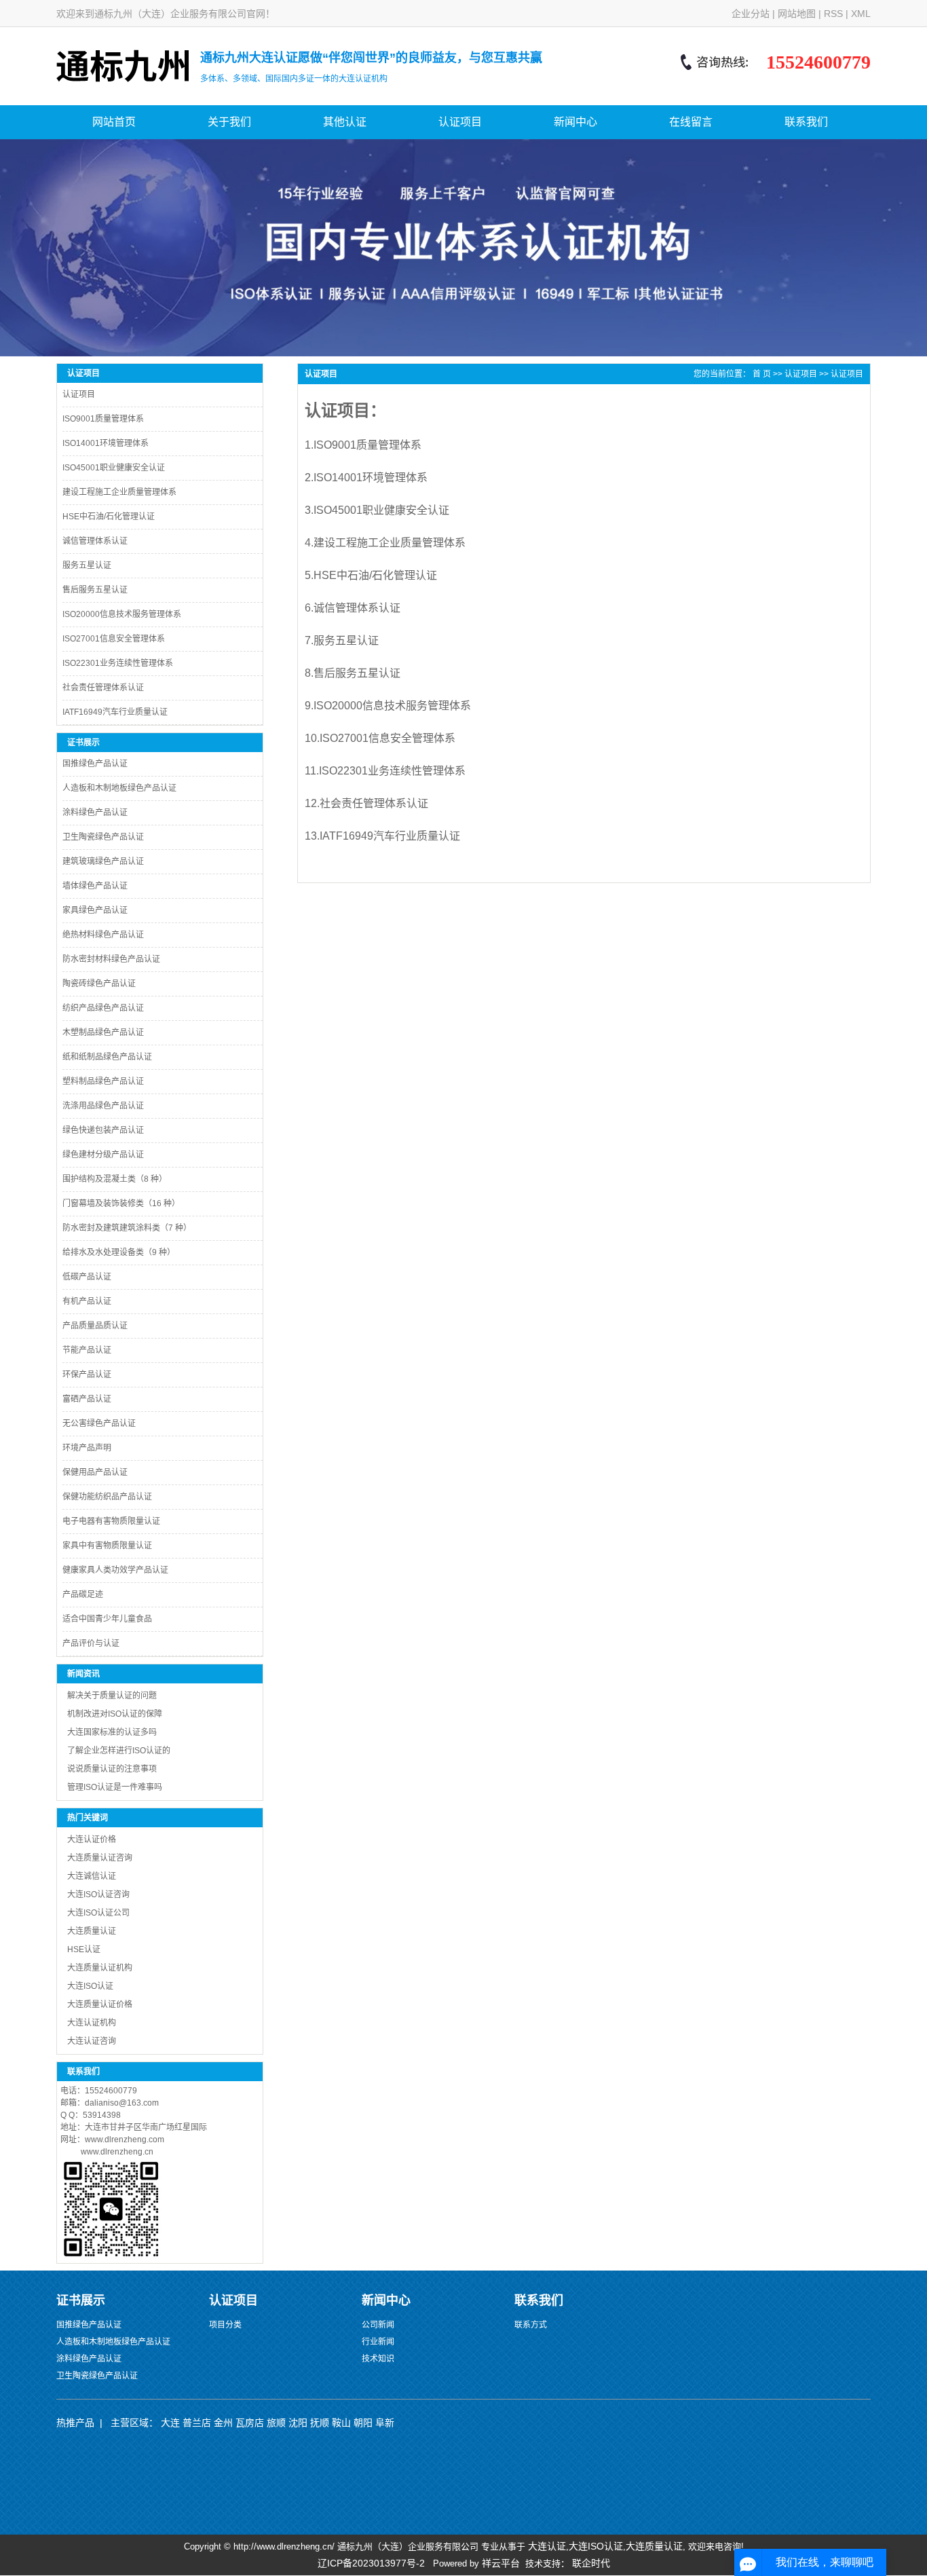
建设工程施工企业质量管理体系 (119, 492)
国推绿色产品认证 (95, 764)
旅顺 (276, 2423)
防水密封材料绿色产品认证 (111, 959)
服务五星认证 (87, 565)
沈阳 (298, 2423)
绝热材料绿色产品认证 (103, 935)
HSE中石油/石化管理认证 (109, 517)
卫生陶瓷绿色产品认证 (103, 837)
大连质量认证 (92, 1931)
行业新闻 (378, 2342)
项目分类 (225, 2325)
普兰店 (197, 2423)
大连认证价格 (92, 1840)
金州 (223, 2423)
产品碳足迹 (83, 1594)
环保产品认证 (87, 1375)
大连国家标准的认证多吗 (112, 1732)
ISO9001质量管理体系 (103, 419)
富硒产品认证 (87, 1399)
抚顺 (320, 2423)
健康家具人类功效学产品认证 (115, 1570)
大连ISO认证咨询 (98, 1894)
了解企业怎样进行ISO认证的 (119, 1751)
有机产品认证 (87, 1301)
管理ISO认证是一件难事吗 (115, 1787)
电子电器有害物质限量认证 (111, 1521)
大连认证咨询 (92, 2041)
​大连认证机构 (92, 2023)
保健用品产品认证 (95, 1472)
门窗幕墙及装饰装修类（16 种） (121, 1203)
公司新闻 (378, 2325)
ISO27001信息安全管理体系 (114, 639)
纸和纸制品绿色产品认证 (107, 1057)
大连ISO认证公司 (98, 1913)
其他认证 (345, 122)
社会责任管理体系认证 (103, 688)
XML (861, 14)
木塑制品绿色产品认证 (103, 1032)
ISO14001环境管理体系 (106, 443)
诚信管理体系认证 (95, 541)
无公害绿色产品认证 (99, 1423)
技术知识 (378, 2359)
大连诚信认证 (92, 1876)
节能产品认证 (87, 1350)
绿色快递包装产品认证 (103, 1130)
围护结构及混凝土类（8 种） (115, 1179)
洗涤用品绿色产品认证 (103, 1106)
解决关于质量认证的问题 (112, 1696)
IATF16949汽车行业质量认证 (115, 712)
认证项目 (460, 122)
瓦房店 (250, 2423)
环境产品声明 (87, 1448)
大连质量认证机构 (100, 1968)
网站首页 (114, 122)
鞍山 (341, 2423)
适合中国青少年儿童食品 (107, 1619)
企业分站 (751, 14)
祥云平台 (501, 2563)
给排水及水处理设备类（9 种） (119, 1252)
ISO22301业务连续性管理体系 (118, 663)
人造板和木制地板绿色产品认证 (119, 788)
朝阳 (363, 2423)
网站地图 (797, 14)
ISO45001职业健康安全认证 (114, 468)
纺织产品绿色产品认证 (103, 1008)
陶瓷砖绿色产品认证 (99, 984)
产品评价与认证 (91, 1643)
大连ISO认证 (90, 1986)
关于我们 (229, 122)
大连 (170, 2423)
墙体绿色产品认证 (95, 886)
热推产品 (75, 2423)
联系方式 (531, 2325)
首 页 (762, 374)
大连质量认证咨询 (100, 1858)
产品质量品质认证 (95, 1326)
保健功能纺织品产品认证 (107, 1497)
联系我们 (806, 122)
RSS (833, 14)
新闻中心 (575, 122)
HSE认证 (84, 1949)
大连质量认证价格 (100, 2004)
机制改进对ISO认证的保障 (115, 1714)
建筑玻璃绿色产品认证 (103, 861)
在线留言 (691, 122)
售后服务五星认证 (95, 590)
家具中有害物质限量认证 (107, 1546)
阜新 (385, 2423)
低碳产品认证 (87, 1277)
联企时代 (591, 2563)
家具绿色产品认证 (95, 910)
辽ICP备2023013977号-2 (371, 2563)
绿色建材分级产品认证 (103, 1155)
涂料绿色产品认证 (95, 813)
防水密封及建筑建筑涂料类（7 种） (127, 1228)
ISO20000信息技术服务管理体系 (122, 614)
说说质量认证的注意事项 (112, 1769)
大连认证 (547, 2546)
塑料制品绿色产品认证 (103, 1081)
